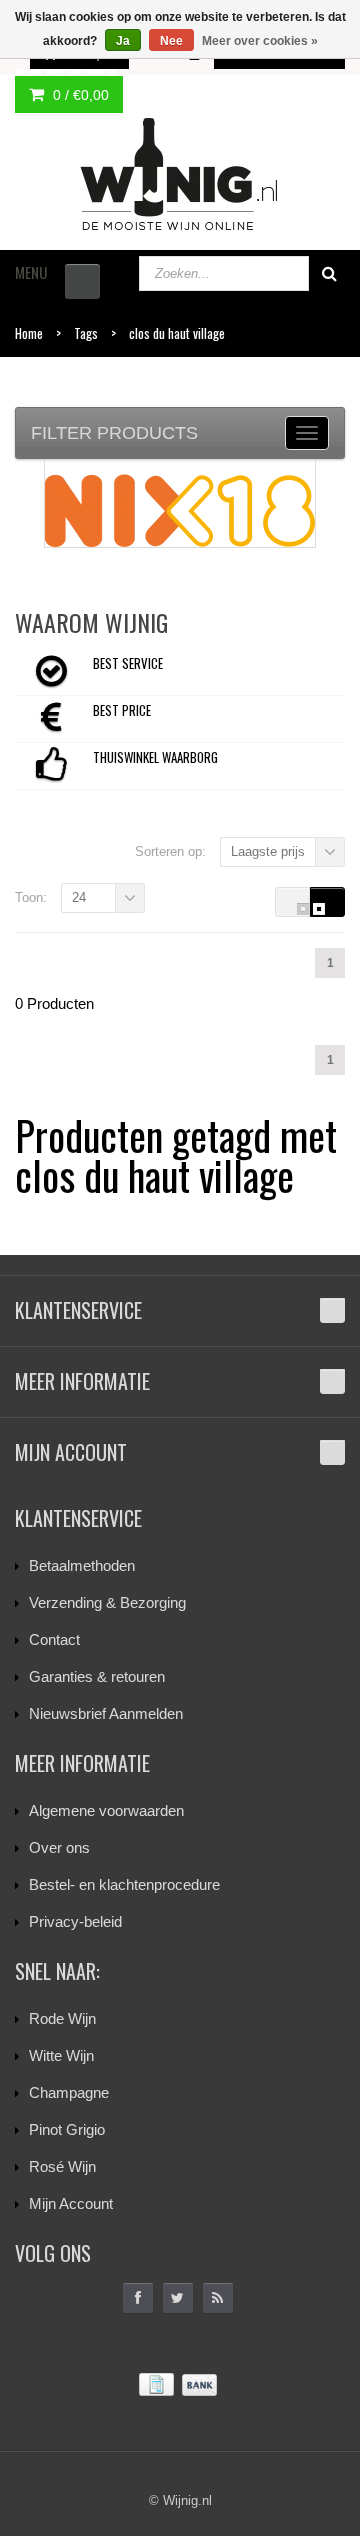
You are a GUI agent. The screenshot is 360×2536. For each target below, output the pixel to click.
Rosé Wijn (62, 2166)
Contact (54, 1639)
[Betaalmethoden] (180, 2385)
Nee (171, 41)
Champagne (69, 2092)
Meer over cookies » (260, 41)
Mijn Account (71, 2203)
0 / (79, 95)
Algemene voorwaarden (106, 1810)
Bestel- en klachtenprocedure (124, 1884)
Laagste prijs (268, 851)
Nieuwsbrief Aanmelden (106, 1713)
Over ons (59, 1847)
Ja (123, 41)
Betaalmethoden (82, 1565)
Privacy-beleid (75, 1921)
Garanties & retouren (97, 1676)
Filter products (114, 433)
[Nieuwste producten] (218, 2298)
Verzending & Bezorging (107, 1602)
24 (79, 897)
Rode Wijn (62, 2018)
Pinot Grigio (67, 2129)
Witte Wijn (61, 2055)
